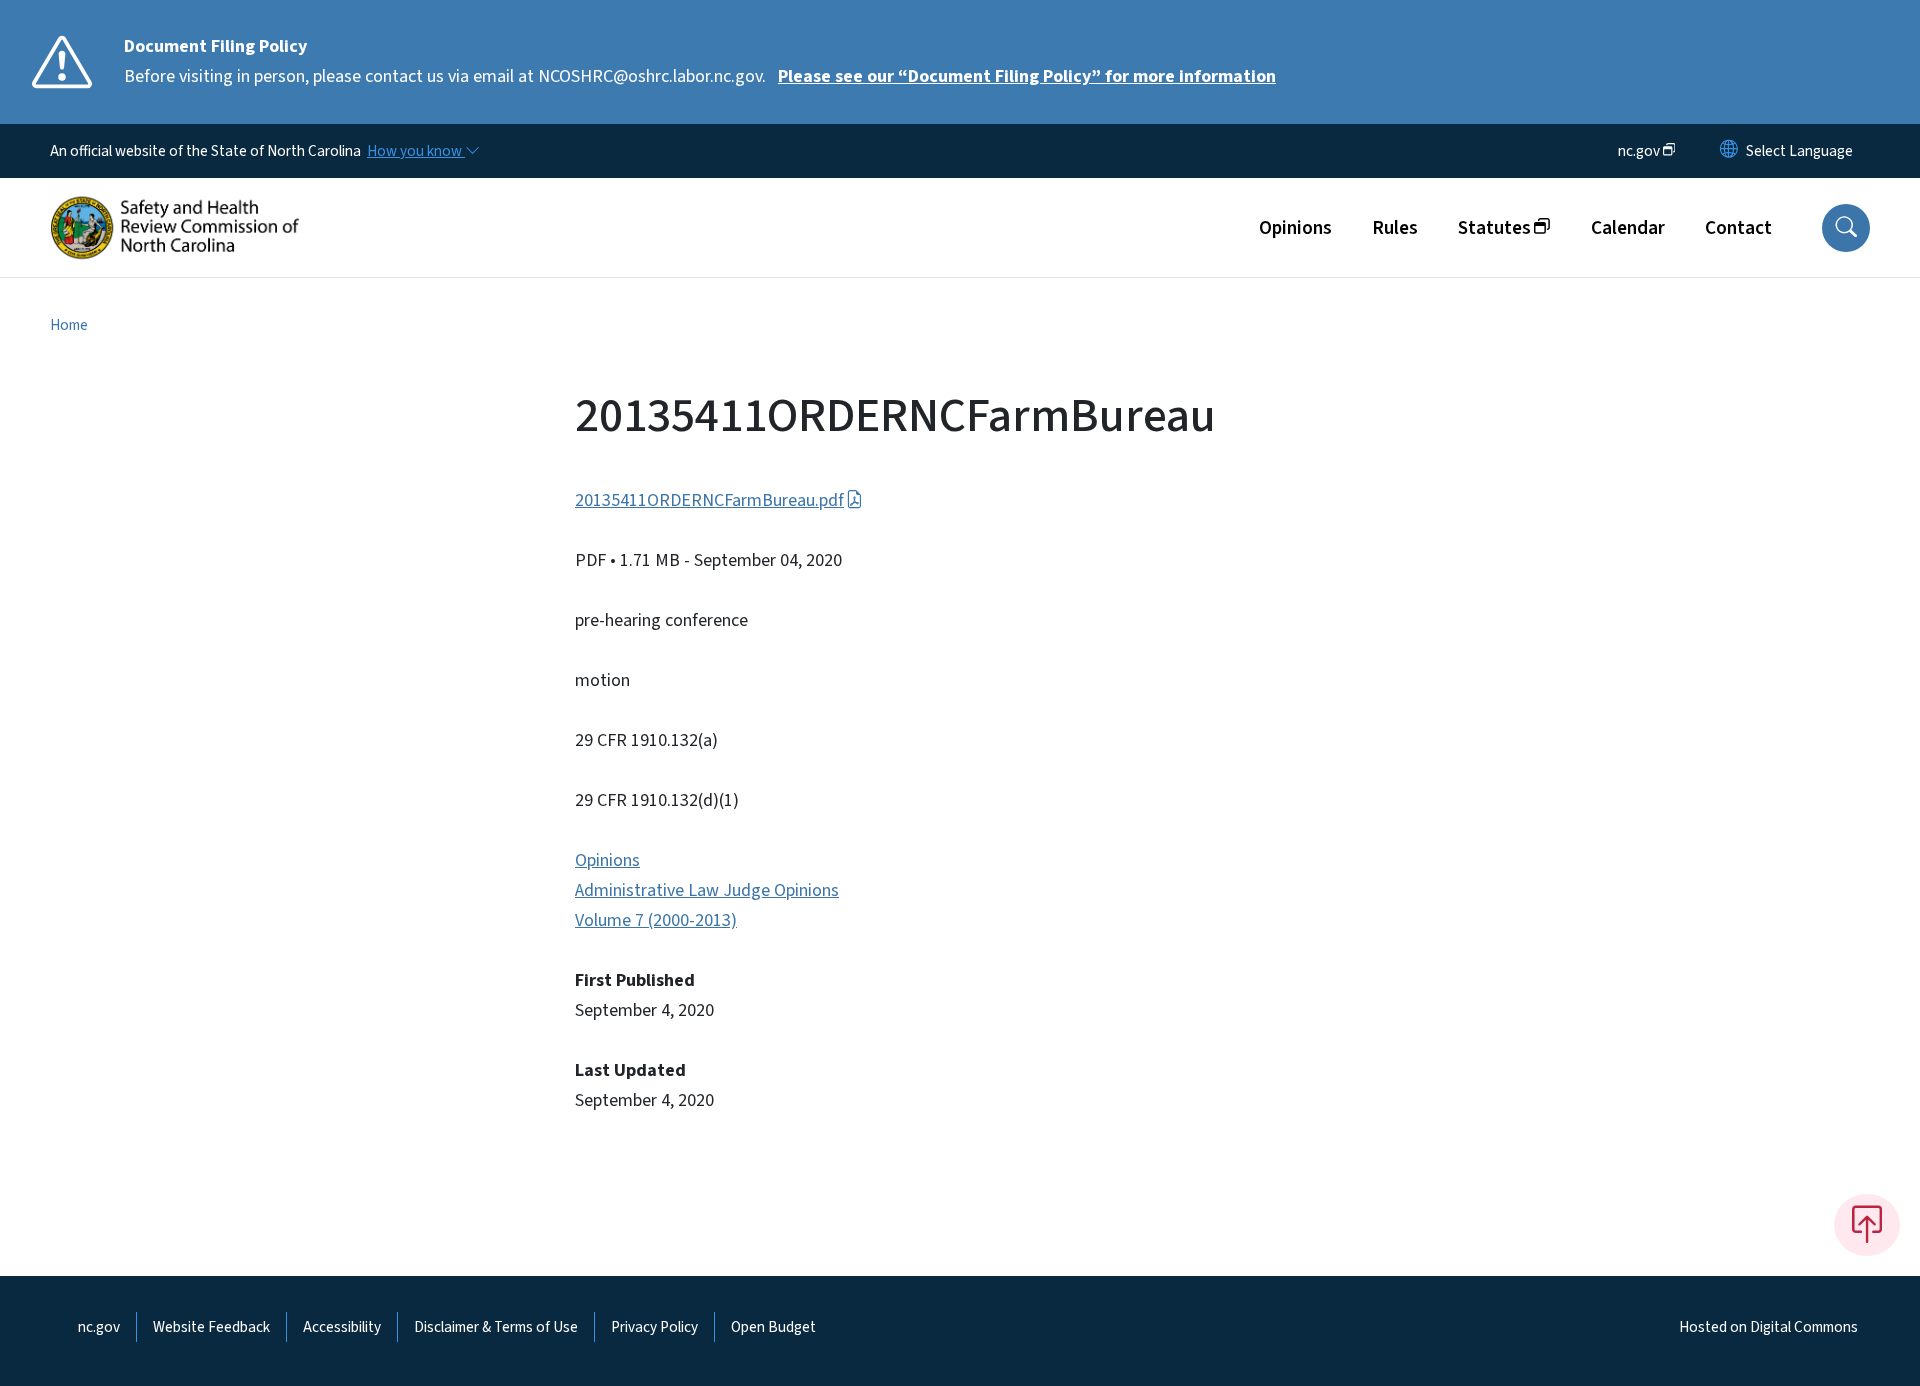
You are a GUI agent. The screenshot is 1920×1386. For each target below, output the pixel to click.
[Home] (175, 205)
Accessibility (342, 1327)
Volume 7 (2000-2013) (656, 920)
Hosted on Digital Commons (1768, 1327)
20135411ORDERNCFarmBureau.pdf (709, 500)
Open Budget (773, 1327)
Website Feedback (211, 1327)
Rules (1395, 228)
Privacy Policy (654, 1327)
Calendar (1628, 228)
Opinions (1295, 228)
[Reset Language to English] (1729, 151)
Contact (1738, 228)
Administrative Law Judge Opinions (707, 890)
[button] (1846, 228)
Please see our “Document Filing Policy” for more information (1027, 76)
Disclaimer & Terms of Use (496, 1327)
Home (69, 325)
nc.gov (99, 1327)
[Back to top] (1867, 1225)
